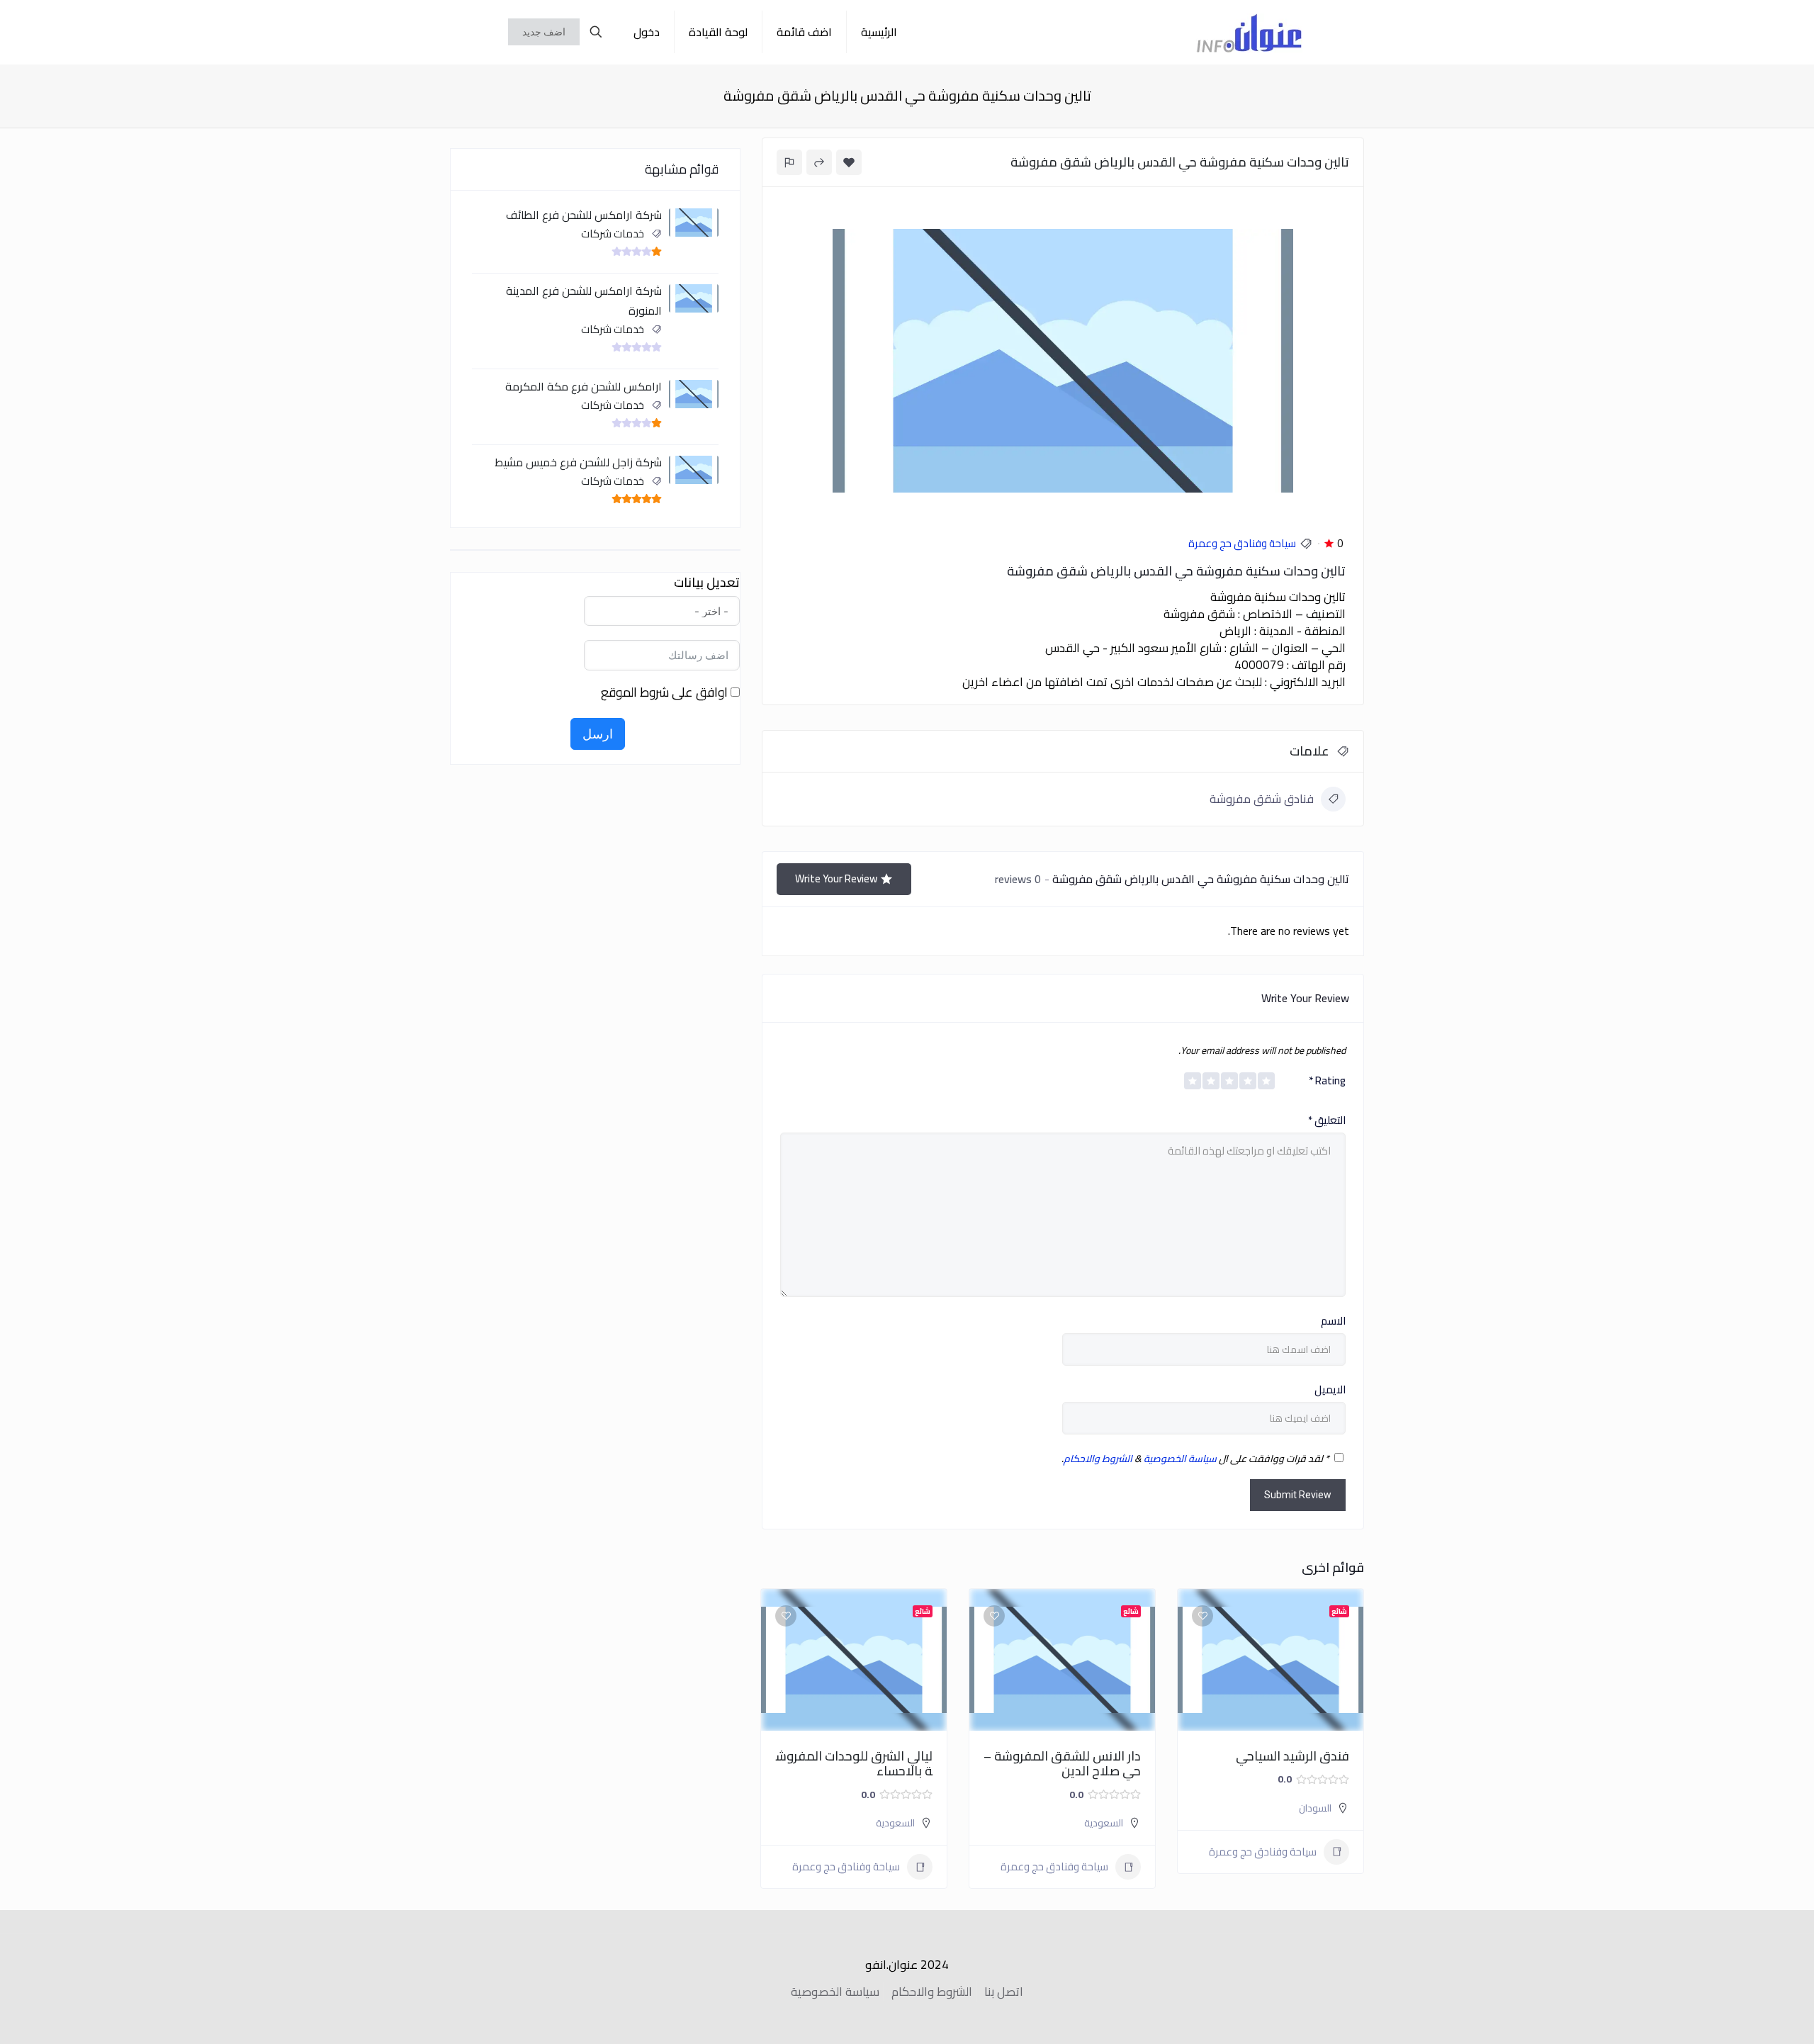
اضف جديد (544, 32)
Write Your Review (836, 878)
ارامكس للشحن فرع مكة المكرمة (584, 386)
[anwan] (1249, 32)
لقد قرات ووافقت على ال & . (1195, 1459)
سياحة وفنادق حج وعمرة (1242, 543)
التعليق (1327, 1121)
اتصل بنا (1004, 1992)
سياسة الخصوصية (1180, 1459)
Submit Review (1298, 1495)
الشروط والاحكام (1098, 1459)
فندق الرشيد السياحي (1292, 1756)
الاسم (1333, 1321)
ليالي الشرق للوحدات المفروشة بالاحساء (854, 1764)
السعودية (1104, 1823)
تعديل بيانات (707, 583)
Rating (1327, 1081)
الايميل (1330, 1390)
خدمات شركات (613, 234)
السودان (1315, 1808)
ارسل (598, 734)
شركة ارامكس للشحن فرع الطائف (584, 215)
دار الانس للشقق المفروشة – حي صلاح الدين (1062, 1764)
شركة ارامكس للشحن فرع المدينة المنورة (584, 301)
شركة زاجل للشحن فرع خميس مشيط (578, 462)
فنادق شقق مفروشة (1262, 799)
